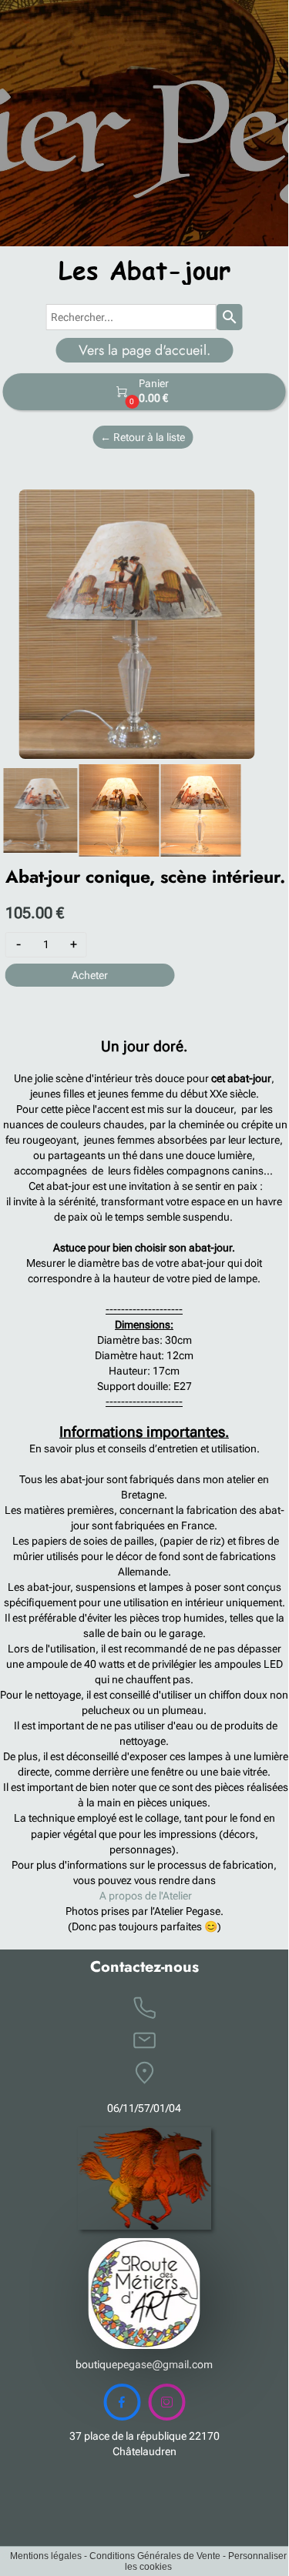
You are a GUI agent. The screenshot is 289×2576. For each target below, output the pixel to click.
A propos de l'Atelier (146, 1896)
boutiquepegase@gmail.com (144, 2364)
